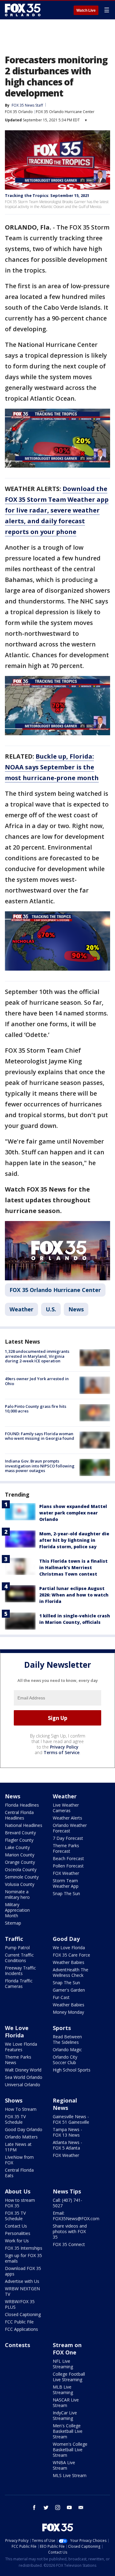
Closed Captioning (23, 2314)
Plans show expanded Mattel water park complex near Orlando (73, 1513)
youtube (69, 2507)
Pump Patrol (17, 1948)
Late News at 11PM (18, 2147)
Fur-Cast (61, 1997)
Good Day (66, 1939)
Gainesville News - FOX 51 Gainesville (71, 2119)
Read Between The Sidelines (67, 2039)
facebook (34, 2507)
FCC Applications (21, 2329)
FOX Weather (66, 1873)
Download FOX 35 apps (23, 2271)
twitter (46, 2507)
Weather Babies (69, 1962)
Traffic (14, 1939)
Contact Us (16, 2226)
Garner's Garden (69, 1990)
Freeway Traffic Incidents (20, 1971)
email (81, 2507)
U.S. (51, 1309)
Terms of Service (61, 1752)
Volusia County (20, 1884)
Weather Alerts (67, 1818)
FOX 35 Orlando (19, 112)
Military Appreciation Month (17, 1910)
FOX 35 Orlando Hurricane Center (65, 112)
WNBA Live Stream (64, 2465)
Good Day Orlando (24, 2129)
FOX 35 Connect (69, 2244)
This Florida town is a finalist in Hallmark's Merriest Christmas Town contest (73, 1567)
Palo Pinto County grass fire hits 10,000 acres (36, 1409)
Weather (21, 1309)
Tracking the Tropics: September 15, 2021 (47, 195)
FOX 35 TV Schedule (15, 2119)
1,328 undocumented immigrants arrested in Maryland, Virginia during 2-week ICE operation (37, 1356)
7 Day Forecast (68, 1838)
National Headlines (24, 1825)
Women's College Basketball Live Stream (70, 2450)
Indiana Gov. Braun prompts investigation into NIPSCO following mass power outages (40, 1466)
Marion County (20, 1855)
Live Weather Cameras (66, 1808)
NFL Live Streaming (63, 2364)
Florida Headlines (22, 1805)
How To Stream (21, 2109)
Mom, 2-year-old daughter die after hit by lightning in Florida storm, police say (74, 1540)
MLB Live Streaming (63, 2390)
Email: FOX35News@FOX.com (76, 2216)
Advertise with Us (22, 2281)
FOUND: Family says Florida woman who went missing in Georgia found (40, 1436)
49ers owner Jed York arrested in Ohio (37, 1381)
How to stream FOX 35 (20, 2203)
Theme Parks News (18, 2060)
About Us (18, 2191)
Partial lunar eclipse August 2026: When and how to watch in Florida (74, 1595)
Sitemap (13, 1923)
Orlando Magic (67, 2050)
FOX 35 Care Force (71, 1955)
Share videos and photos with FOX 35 (70, 2231)
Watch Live (86, 10)
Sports (62, 2028)
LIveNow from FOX (19, 2160)
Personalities (18, 2233)
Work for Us (17, 2241)
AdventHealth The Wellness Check (71, 1972)
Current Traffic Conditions (19, 1958)
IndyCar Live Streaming (65, 2415)
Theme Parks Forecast (66, 1848)
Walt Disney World (23, 2070)
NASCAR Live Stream (66, 2403)
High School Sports (72, 2070)
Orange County (20, 1862)
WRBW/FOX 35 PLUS (20, 2304)
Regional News (65, 2104)
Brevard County (20, 1833)
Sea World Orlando (24, 2077)
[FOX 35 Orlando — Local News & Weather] (23, 10)
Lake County (17, 1847)
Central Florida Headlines (19, 1815)
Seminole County (22, 1877)
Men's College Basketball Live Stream (68, 2431)
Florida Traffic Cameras (19, 1983)
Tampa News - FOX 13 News (67, 2132)
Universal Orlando (23, 2085)
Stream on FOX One (67, 2349)
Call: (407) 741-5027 (67, 2203)
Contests (17, 2345)
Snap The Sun (66, 1893)
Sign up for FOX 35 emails (23, 2258)
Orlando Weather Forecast (70, 1828)
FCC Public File (19, 2322)
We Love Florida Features (21, 2047)
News (76, 1309)
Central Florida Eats (19, 2173)
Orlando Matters (21, 2137)
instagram (58, 2507)
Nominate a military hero (17, 1894)
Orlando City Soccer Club (65, 2060)
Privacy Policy (64, 1747)
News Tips (67, 2191)
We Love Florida (69, 1948)
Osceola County (21, 1869)
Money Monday (68, 2012)
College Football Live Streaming (69, 2377)
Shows (14, 2100)
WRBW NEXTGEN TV (22, 2291)
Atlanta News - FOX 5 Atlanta (67, 2145)
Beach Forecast (68, 1858)
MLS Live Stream (70, 2475)
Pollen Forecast (68, 1866)
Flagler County (19, 1840)
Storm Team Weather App (66, 1883)
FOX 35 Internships (24, 2248)
